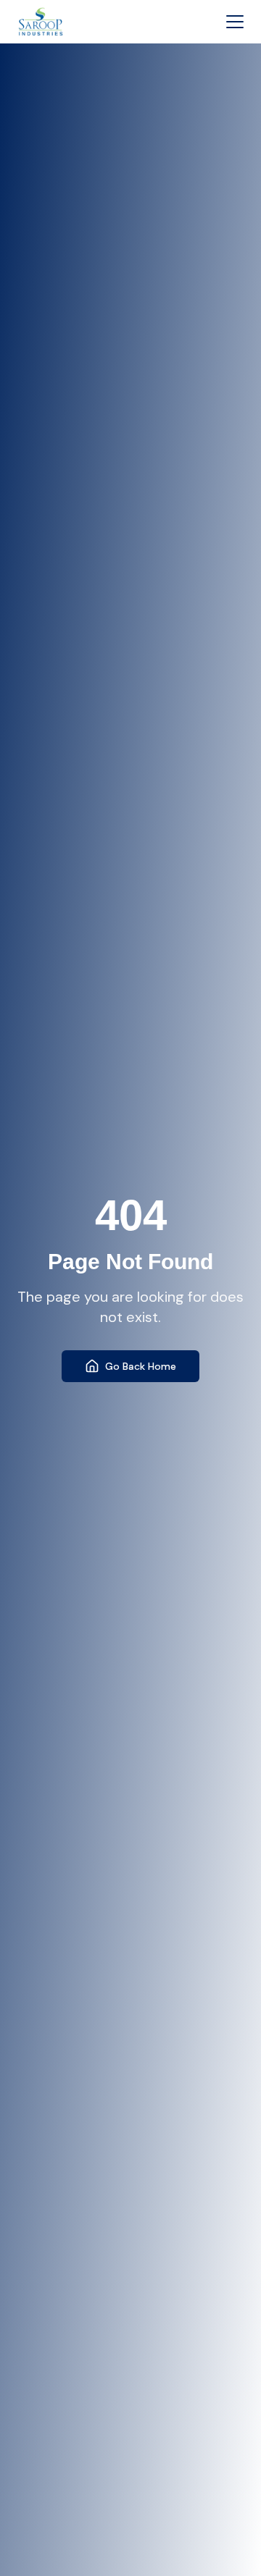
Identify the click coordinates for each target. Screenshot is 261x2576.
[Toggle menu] (235, 22)
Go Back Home (141, 1366)
